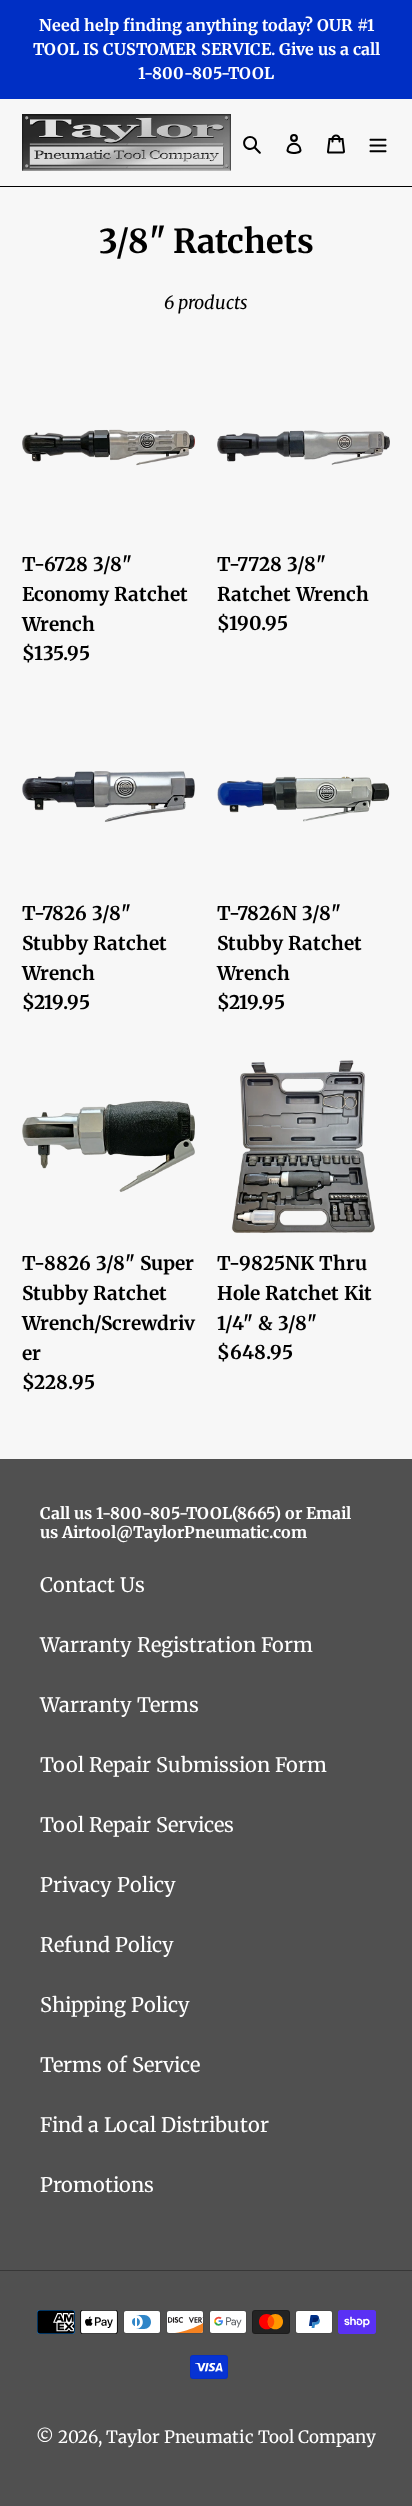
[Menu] (378, 143)
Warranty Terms (119, 1704)
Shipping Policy (115, 2004)
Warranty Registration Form (176, 1644)
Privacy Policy (108, 1884)
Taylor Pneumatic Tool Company (241, 2437)
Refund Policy (107, 1944)
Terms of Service (120, 2064)
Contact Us (92, 1584)
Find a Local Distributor (154, 2124)
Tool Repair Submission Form (183, 1764)
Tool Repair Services (137, 1824)
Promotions (97, 2184)
